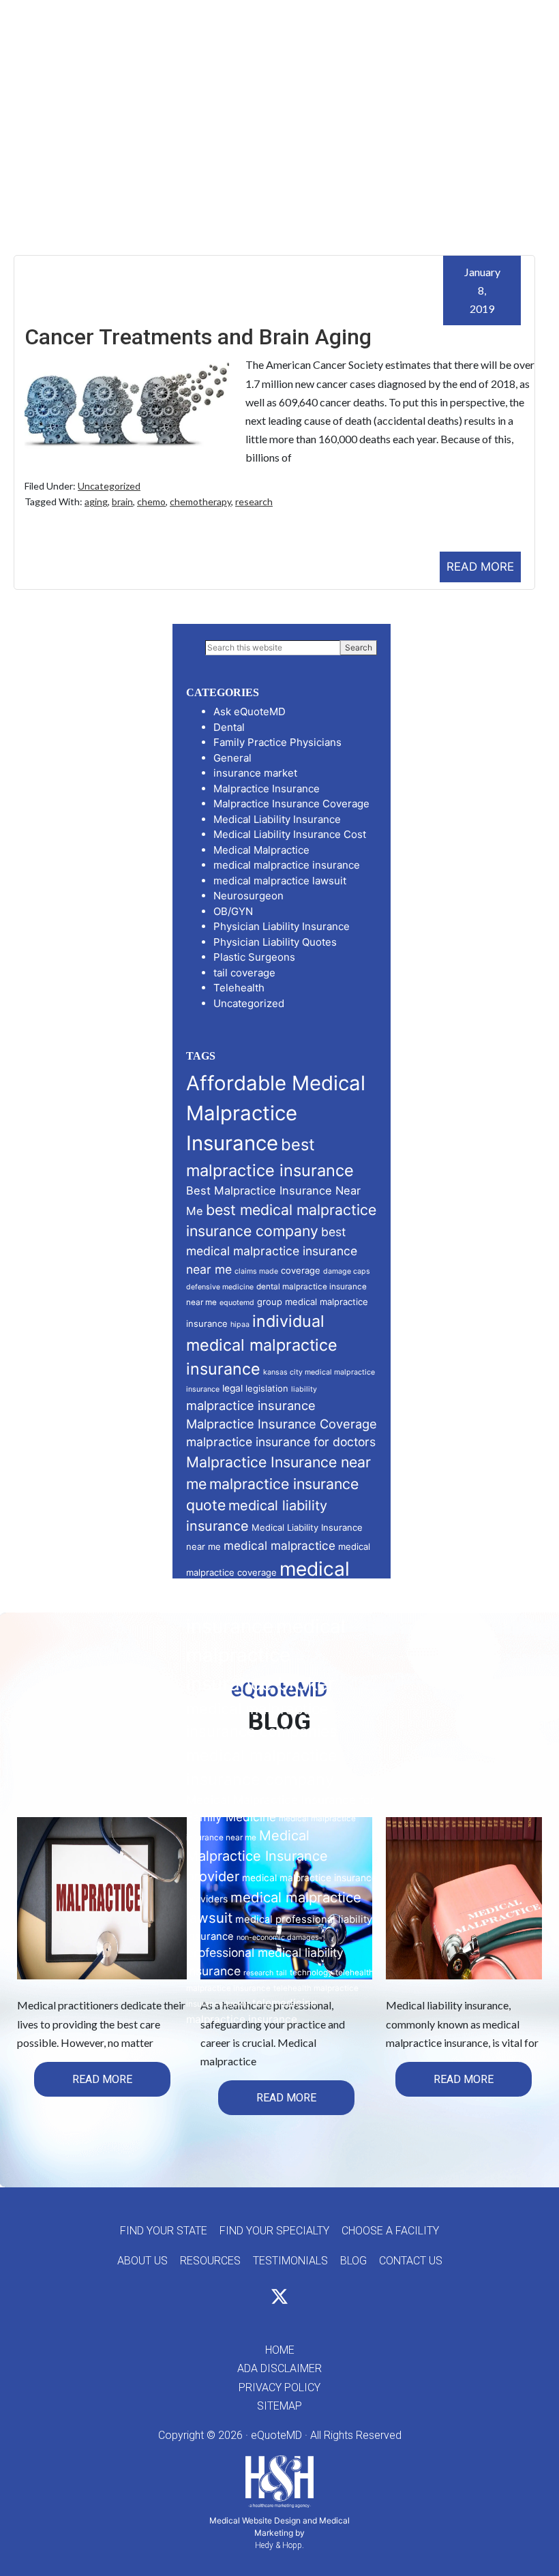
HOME (280, 2350)
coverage (301, 1270)
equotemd (237, 1303)
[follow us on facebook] (255, 2300)
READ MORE (480, 567)
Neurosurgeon (248, 896)
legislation (267, 1388)
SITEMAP (279, 2406)
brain (122, 501)
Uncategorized (109, 486)
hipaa (240, 1324)
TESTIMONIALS (290, 2261)
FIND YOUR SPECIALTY (274, 2231)
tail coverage (244, 973)
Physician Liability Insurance (282, 926)
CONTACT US (411, 2261)
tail (282, 1973)
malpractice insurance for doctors (281, 1442)
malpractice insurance (251, 1405)
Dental (229, 727)
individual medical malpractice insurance (262, 1345)
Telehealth (239, 988)
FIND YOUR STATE (164, 2231)
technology (311, 1973)
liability (304, 1389)
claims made (256, 1271)
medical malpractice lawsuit (280, 881)
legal (232, 1388)
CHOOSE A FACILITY (390, 2231)
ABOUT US (142, 2261)
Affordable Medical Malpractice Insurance (276, 1113)
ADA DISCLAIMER (279, 2368)
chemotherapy (200, 501)
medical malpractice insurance (287, 865)
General (232, 758)
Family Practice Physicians (277, 742)
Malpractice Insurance (267, 789)
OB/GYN (233, 911)
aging (96, 501)
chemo (151, 501)
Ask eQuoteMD (250, 712)
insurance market (255, 773)
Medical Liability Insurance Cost (290, 834)
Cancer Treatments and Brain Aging (198, 337)
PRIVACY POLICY (279, 2387)
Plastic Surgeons (254, 957)
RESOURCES (210, 2261)
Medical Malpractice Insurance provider (257, 1856)
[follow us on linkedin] (304, 2300)
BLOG (353, 2261)
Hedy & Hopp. (279, 2545)
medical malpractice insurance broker (266, 1654)
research (254, 501)
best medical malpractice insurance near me (272, 1250)
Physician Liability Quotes (275, 942)
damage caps (347, 1271)
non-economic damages (278, 1937)
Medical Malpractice (261, 850)
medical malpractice (279, 1545)
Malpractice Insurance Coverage (291, 804)
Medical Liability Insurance (277, 819)
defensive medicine (220, 1287)
